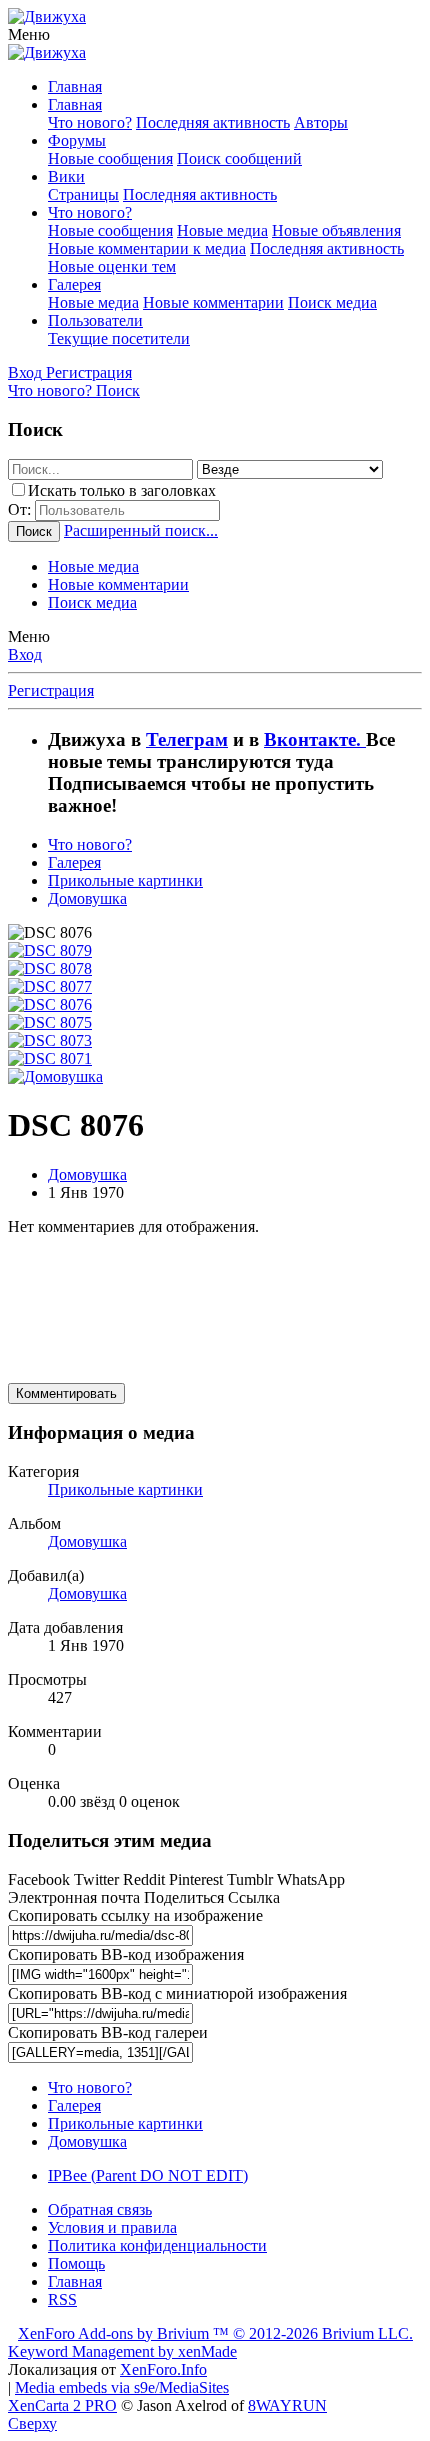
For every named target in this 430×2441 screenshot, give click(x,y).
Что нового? (90, 122)
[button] (29, 34)
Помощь (76, 2263)
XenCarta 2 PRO (62, 2405)
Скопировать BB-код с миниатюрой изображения (177, 1993)
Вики (66, 176)
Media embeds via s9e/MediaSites (122, 2387)
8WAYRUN (287, 2405)
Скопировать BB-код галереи (108, 2032)
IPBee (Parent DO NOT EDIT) (148, 2175)
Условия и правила (112, 2227)
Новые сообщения (110, 158)
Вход (25, 654)
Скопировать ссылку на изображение (135, 1915)
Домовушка (87, 1541)
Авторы (321, 122)
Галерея (74, 284)
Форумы (77, 140)
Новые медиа (222, 230)
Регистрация (51, 690)
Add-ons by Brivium (215, 2333)
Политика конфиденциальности (157, 2245)
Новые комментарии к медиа (147, 248)
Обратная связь (100, 2209)
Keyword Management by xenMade (122, 2351)
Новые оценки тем (112, 266)
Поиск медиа (332, 302)
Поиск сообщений (239, 158)
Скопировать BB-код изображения (126, 1954)
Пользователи (95, 320)
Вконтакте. (315, 739)
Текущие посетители (119, 338)
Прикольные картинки (125, 1489)
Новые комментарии (213, 302)
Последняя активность (213, 122)
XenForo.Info (163, 2369)
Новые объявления (336, 230)
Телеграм (187, 739)
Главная (75, 86)
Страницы (83, 194)
